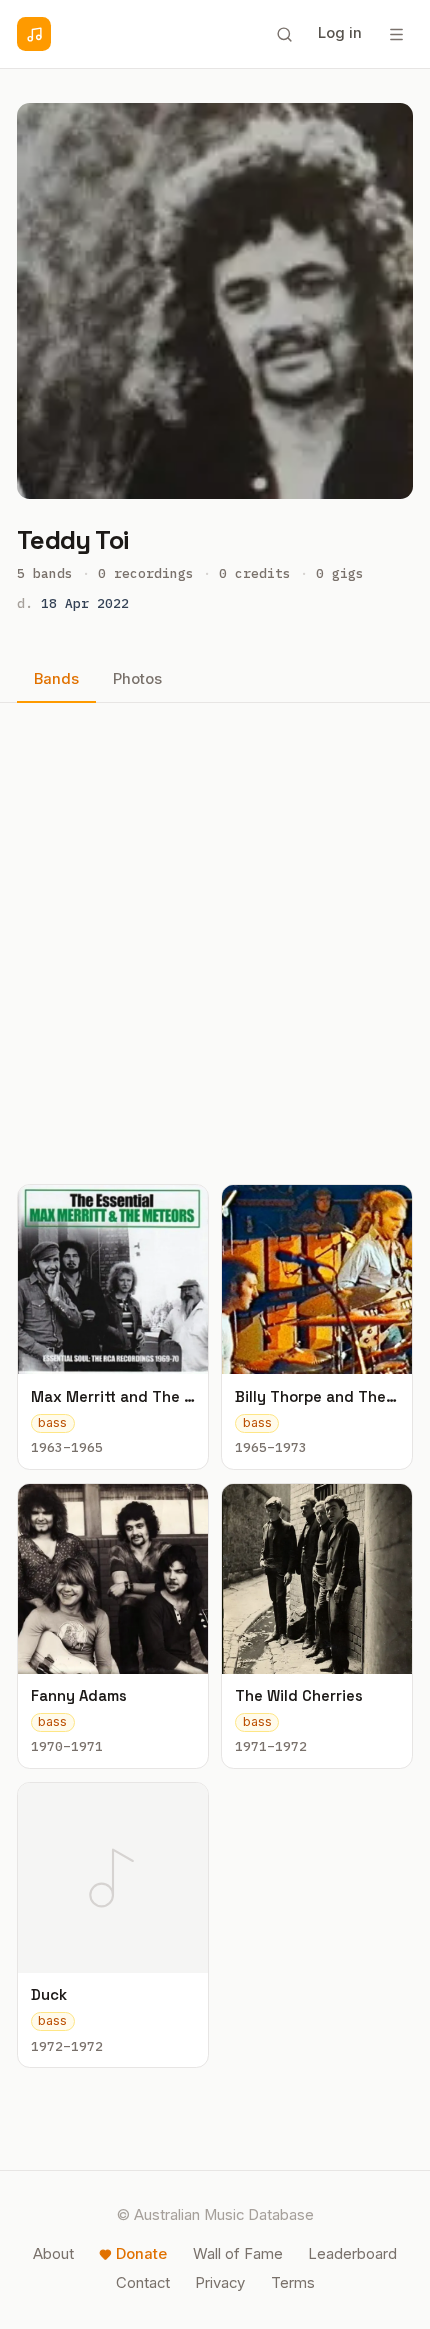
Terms (293, 2283)
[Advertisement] (215, 943)
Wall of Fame (238, 2254)
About (53, 2254)
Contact (143, 2283)
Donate (141, 2254)
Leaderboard (352, 2254)
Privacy (220, 2283)
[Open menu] (396, 34)
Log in (340, 33)
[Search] (284, 34)
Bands (56, 679)
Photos (137, 679)
